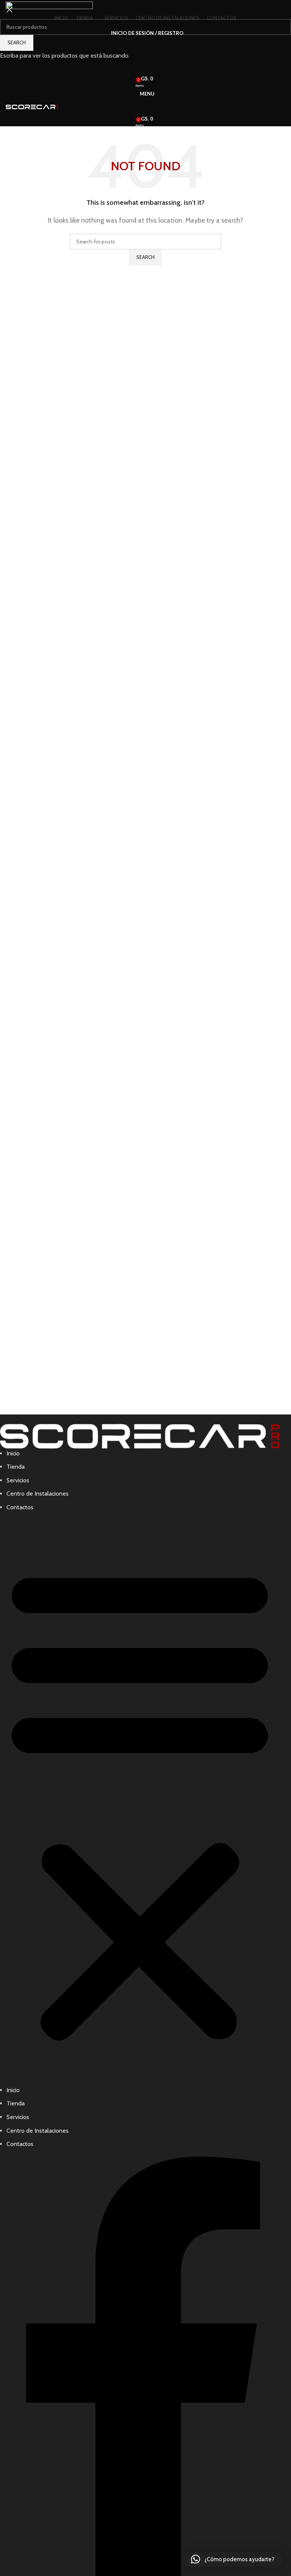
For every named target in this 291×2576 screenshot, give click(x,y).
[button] (233, 2559)
